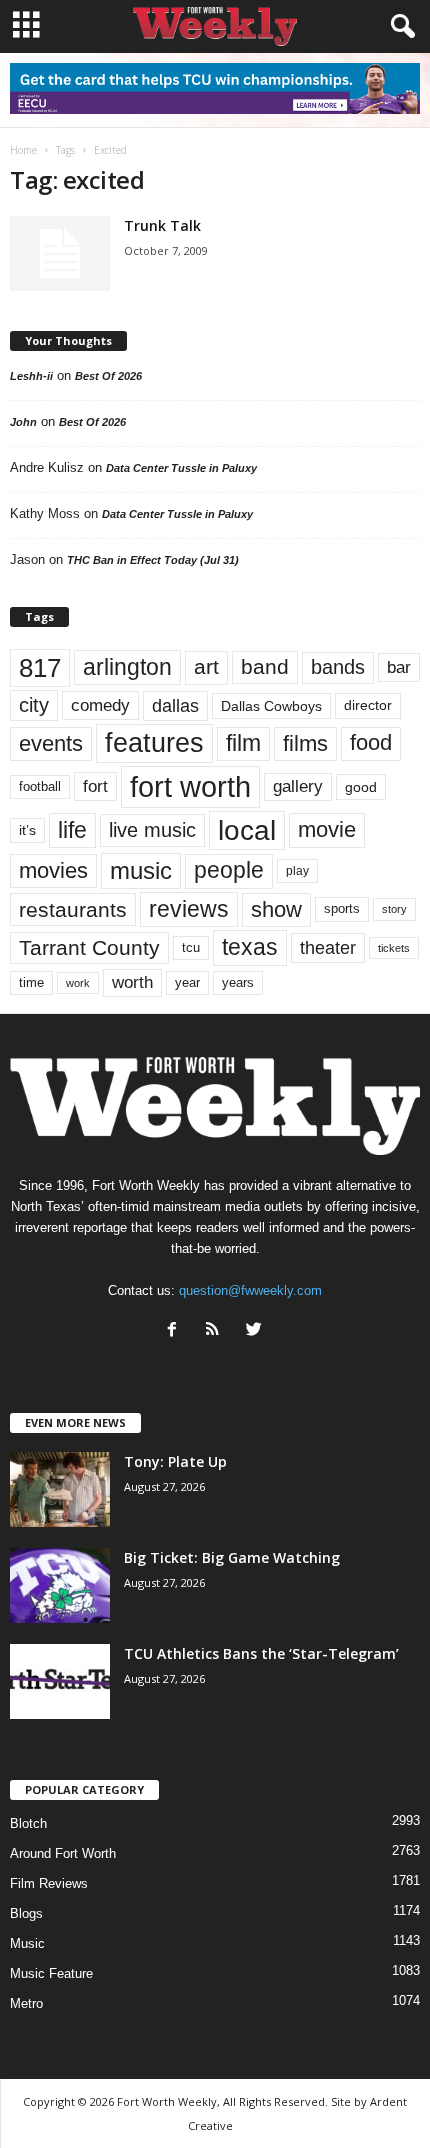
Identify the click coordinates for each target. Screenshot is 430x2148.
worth (132, 982)
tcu (191, 947)
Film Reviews (49, 1883)
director (368, 705)
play (297, 871)
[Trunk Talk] (60, 253)
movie (327, 829)
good (361, 787)
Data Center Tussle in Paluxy (181, 468)
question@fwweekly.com (250, 1290)
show (276, 909)
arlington (127, 667)
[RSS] (217, 1331)
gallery (298, 786)
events (51, 743)
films (305, 743)
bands (338, 667)
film (243, 743)
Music (27, 1943)
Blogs (26, 1913)
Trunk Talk (162, 225)
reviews (189, 909)
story (394, 909)
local (247, 830)
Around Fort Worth (63, 1853)
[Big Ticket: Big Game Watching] (60, 1585)
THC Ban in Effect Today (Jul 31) (153, 560)
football (40, 786)
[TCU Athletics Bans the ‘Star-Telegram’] (60, 1681)
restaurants (73, 909)
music (141, 870)
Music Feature (51, 1973)
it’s (27, 830)
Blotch (28, 1823)
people (229, 870)
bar (399, 667)
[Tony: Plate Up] (60, 1489)
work (78, 983)
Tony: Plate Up (175, 1461)
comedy (100, 705)
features (154, 743)
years (238, 982)
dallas (175, 705)
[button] (399, 27)
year (187, 983)
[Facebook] (176, 1331)
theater (328, 947)
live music (152, 830)
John (23, 422)
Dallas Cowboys (271, 706)
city (34, 705)
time (31, 982)
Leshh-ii (31, 376)
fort (95, 786)
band (265, 666)
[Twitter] (256, 1331)
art (206, 667)
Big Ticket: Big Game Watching (232, 1557)
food (371, 743)
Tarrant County (89, 947)
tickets (394, 948)
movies (53, 870)
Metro (26, 2003)
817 (40, 668)
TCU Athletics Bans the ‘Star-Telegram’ (261, 1653)
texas (250, 947)
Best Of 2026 (108, 376)
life (72, 830)
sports (342, 909)
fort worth (190, 786)
